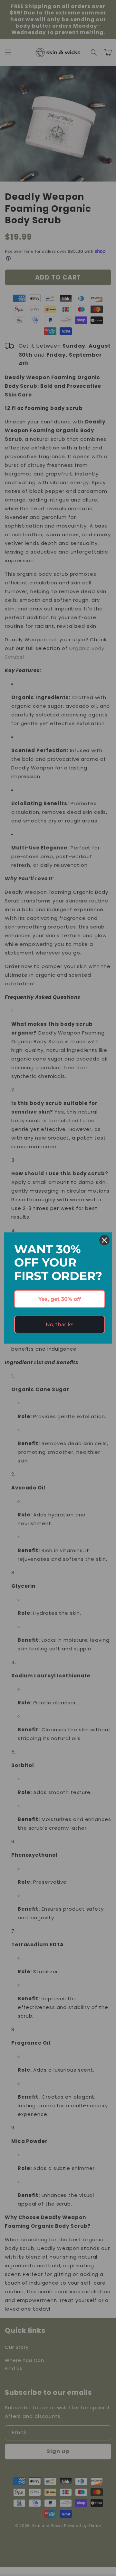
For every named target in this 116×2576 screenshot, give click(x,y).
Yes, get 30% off (60, 1299)
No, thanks (60, 1324)
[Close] (104, 1240)
